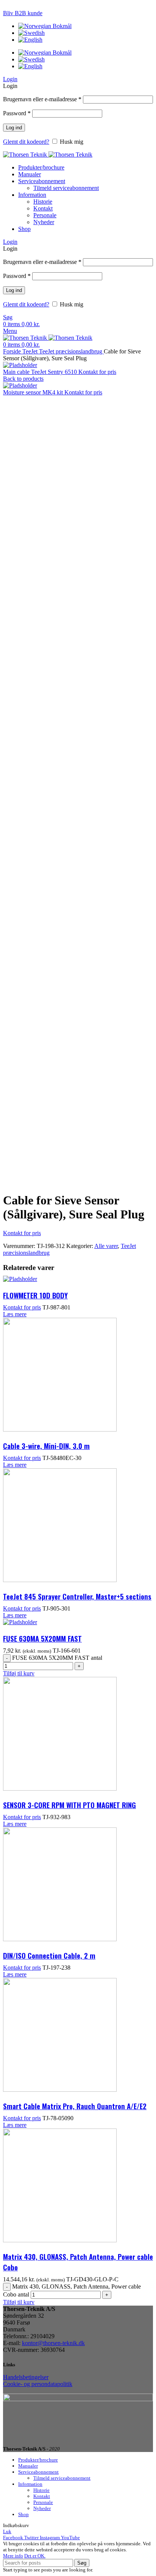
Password (17, 113)
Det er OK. (35, 2556)
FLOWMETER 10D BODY (35, 1295)
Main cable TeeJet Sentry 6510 (41, 372)
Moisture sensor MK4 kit (34, 392)
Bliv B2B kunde (23, 13)
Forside (13, 351)
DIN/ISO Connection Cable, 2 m (49, 1955)
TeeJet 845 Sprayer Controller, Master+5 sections (77, 1596)
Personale (45, 215)
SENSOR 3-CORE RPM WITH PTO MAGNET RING (69, 1805)
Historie (43, 202)
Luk (7, 2531)
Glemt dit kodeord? (26, 142)
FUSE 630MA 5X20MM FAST (42, 1638)
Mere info (13, 2556)
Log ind (14, 128)
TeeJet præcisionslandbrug (71, 351)
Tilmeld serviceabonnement (66, 188)
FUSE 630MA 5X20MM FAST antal (57, 1658)
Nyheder (44, 222)
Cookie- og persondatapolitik (38, 2384)
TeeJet (31, 351)
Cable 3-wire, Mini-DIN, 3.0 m (46, 1446)
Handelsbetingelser (26, 2377)
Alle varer (106, 1246)
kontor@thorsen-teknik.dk (53, 2343)
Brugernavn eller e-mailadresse (42, 99)
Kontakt (43, 208)
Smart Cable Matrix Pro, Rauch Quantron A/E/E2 (75, 2106)
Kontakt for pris (97, 372)
